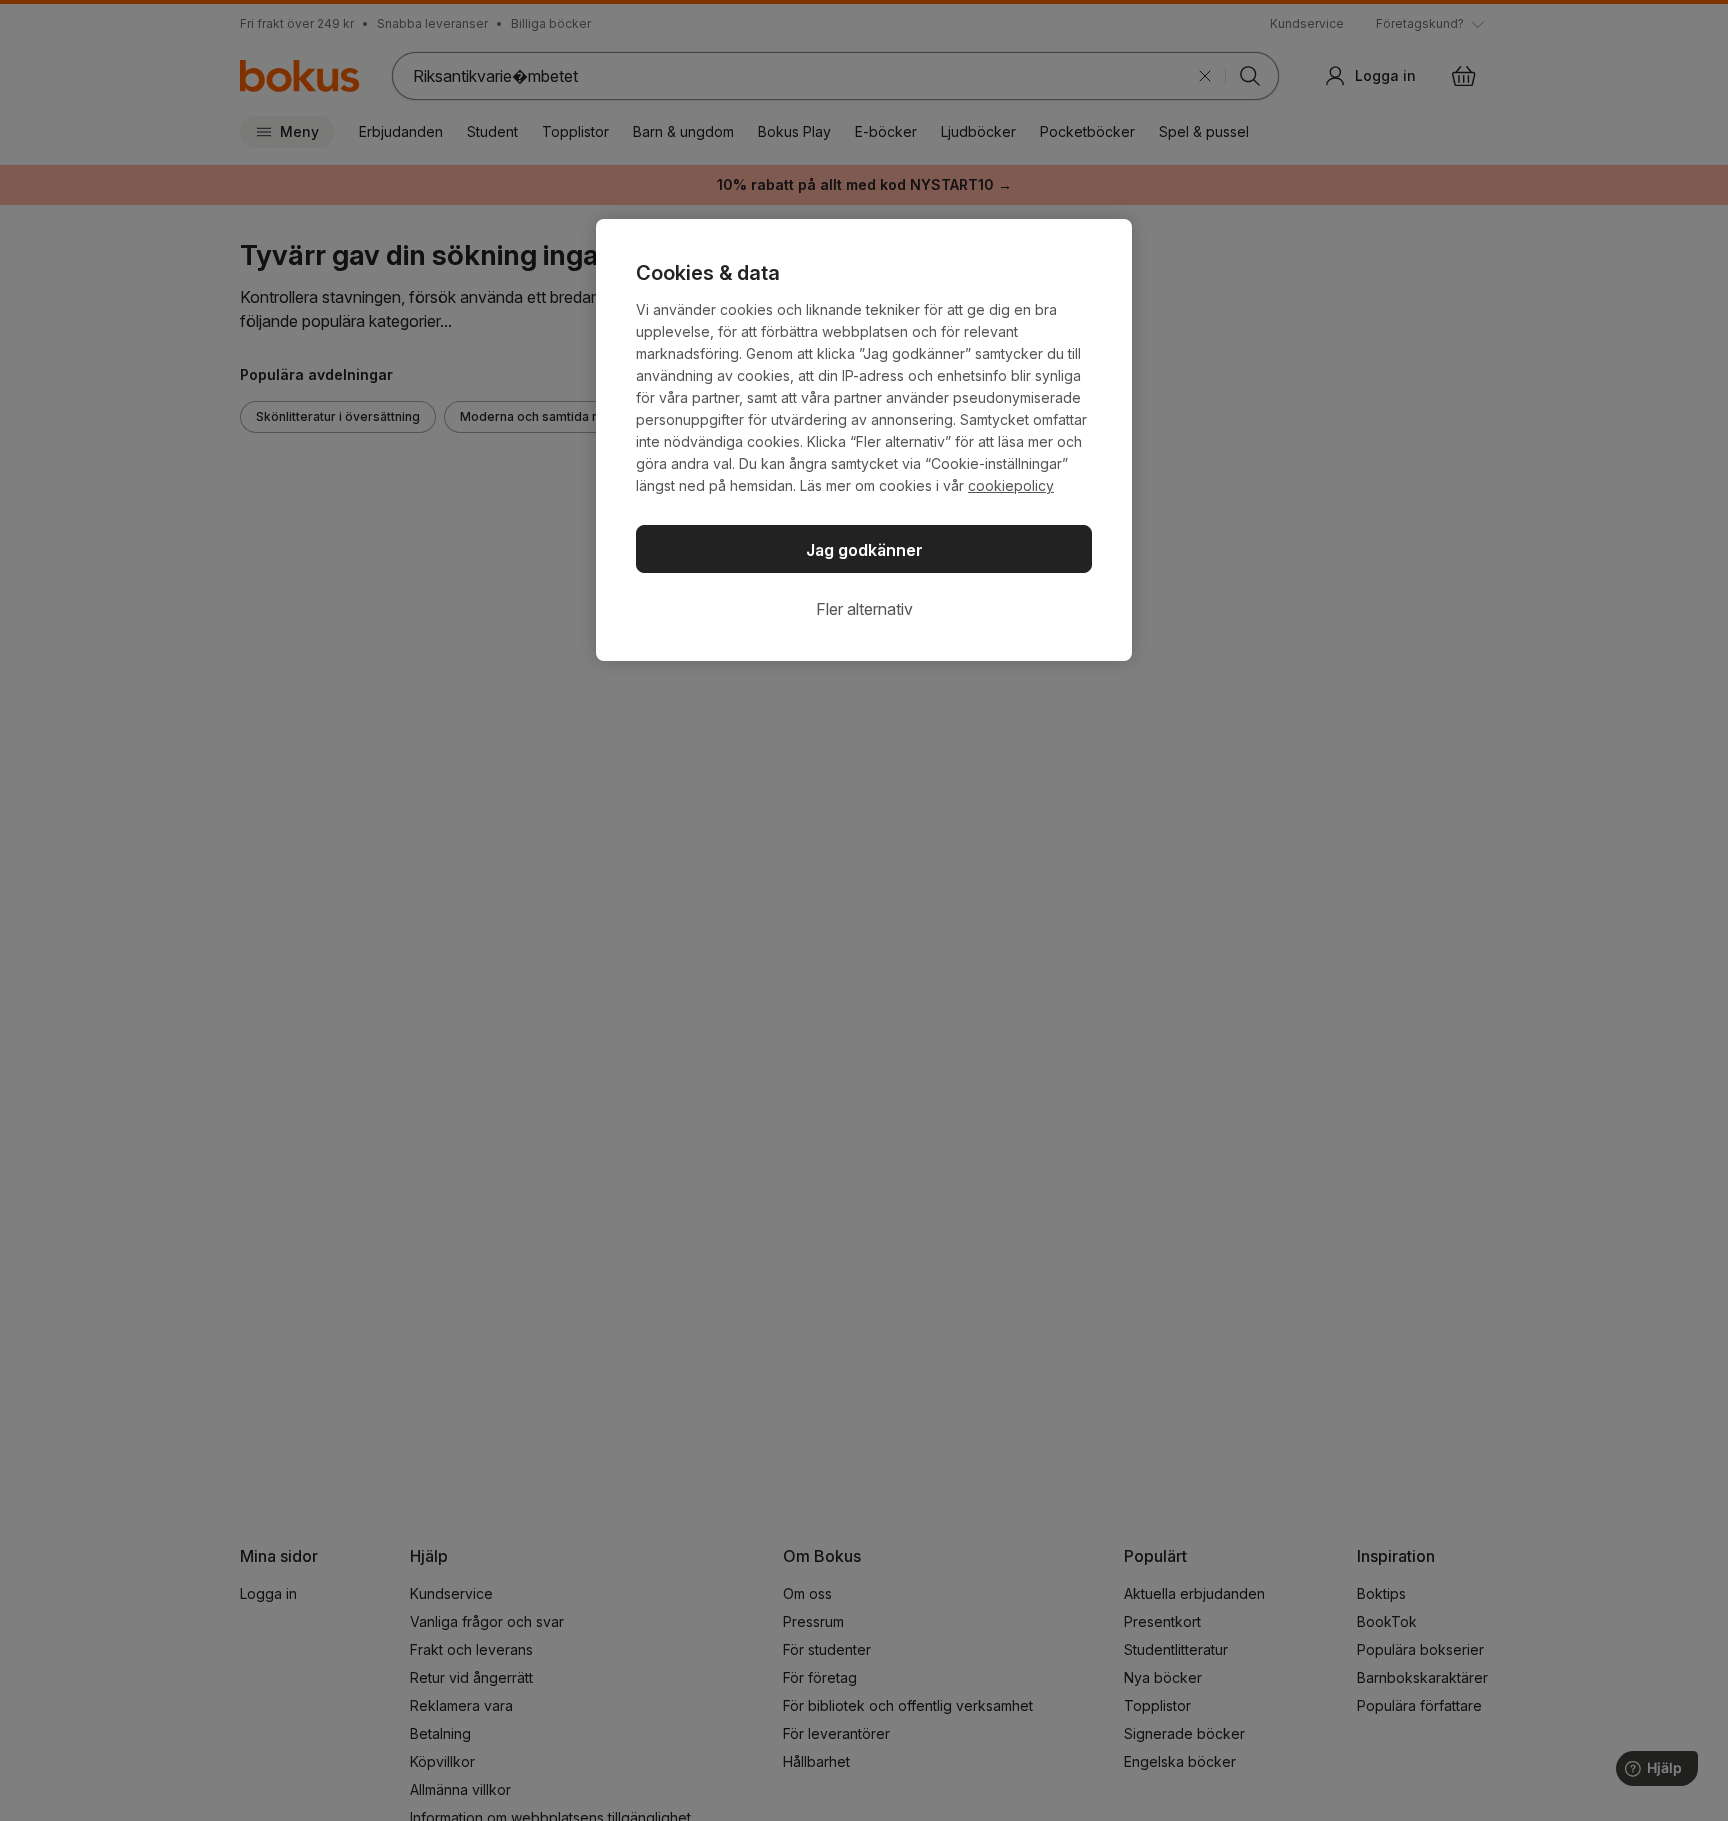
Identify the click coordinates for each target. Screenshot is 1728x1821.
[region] (864, 440)
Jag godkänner (864, 550)
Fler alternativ (864, 609)
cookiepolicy (1011, 485)
